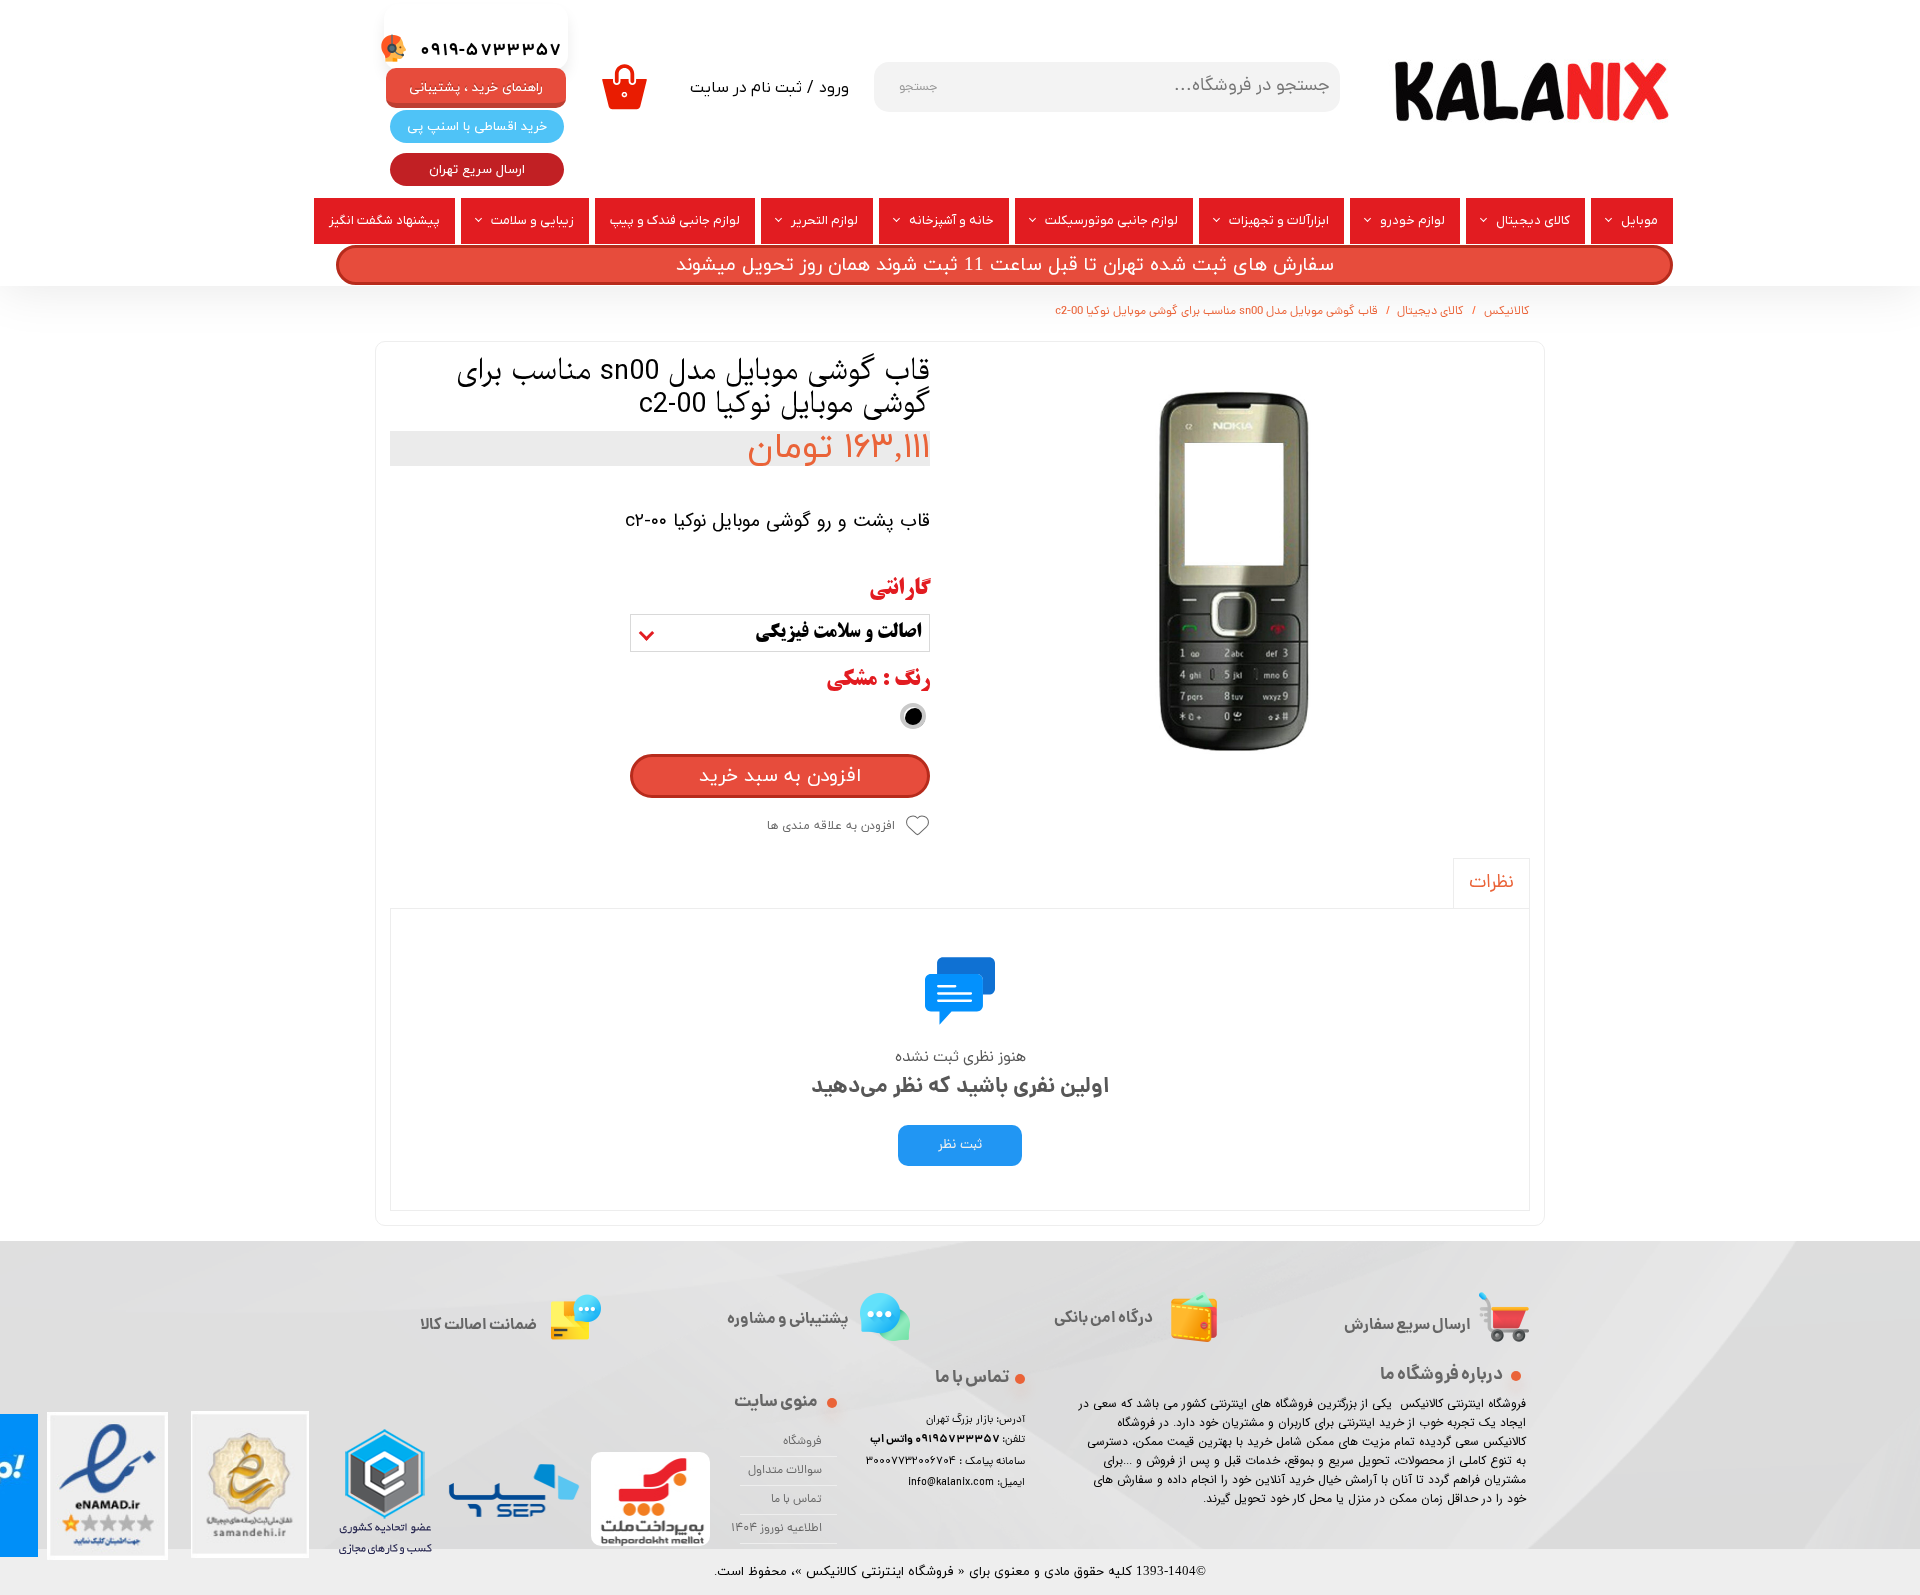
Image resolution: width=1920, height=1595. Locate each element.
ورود (834, 88)
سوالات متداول (785, 1471)
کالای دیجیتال (1533, 220)
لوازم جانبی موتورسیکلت (1111, 220)
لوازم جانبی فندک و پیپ (675, 220)
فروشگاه (802, 1442)
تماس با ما (796, 1500)
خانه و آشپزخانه (951, 220)
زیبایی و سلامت (532, 220)
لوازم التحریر (824, 220)
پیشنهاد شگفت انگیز (384, 220)
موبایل (1639, 220)
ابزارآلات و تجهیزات (1279, 220)
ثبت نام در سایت (746, 88)
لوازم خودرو (1412, 220)
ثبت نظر (960, 1145)
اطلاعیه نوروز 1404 (781, 1529)
